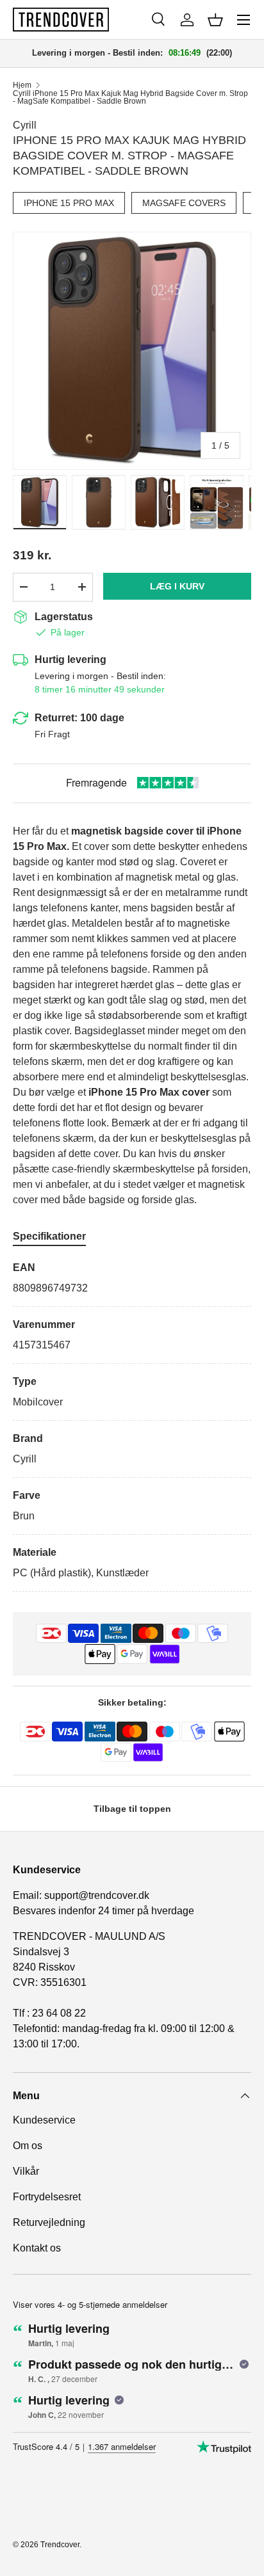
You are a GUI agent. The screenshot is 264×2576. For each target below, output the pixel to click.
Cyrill (25, 125)
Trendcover (60, 2545)
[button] (215, 20)
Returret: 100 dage (79, 718)
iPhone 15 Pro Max (69, 203)
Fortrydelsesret (47, 2197)
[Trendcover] (61, 20)
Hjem (22, 85)
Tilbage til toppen (132, 1809)
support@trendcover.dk (97, 1895)
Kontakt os (37, 2248)
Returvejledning (49, 2222)
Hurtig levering (70, 660)
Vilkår (26, 2171)
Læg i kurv (177, 586)
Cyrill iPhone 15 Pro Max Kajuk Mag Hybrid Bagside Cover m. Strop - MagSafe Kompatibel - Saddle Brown (130, 97)
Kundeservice (44, 2120)
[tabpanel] (132, 1426)
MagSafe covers (184, 203)
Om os (28, 2146)
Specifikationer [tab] (49, 1236)
